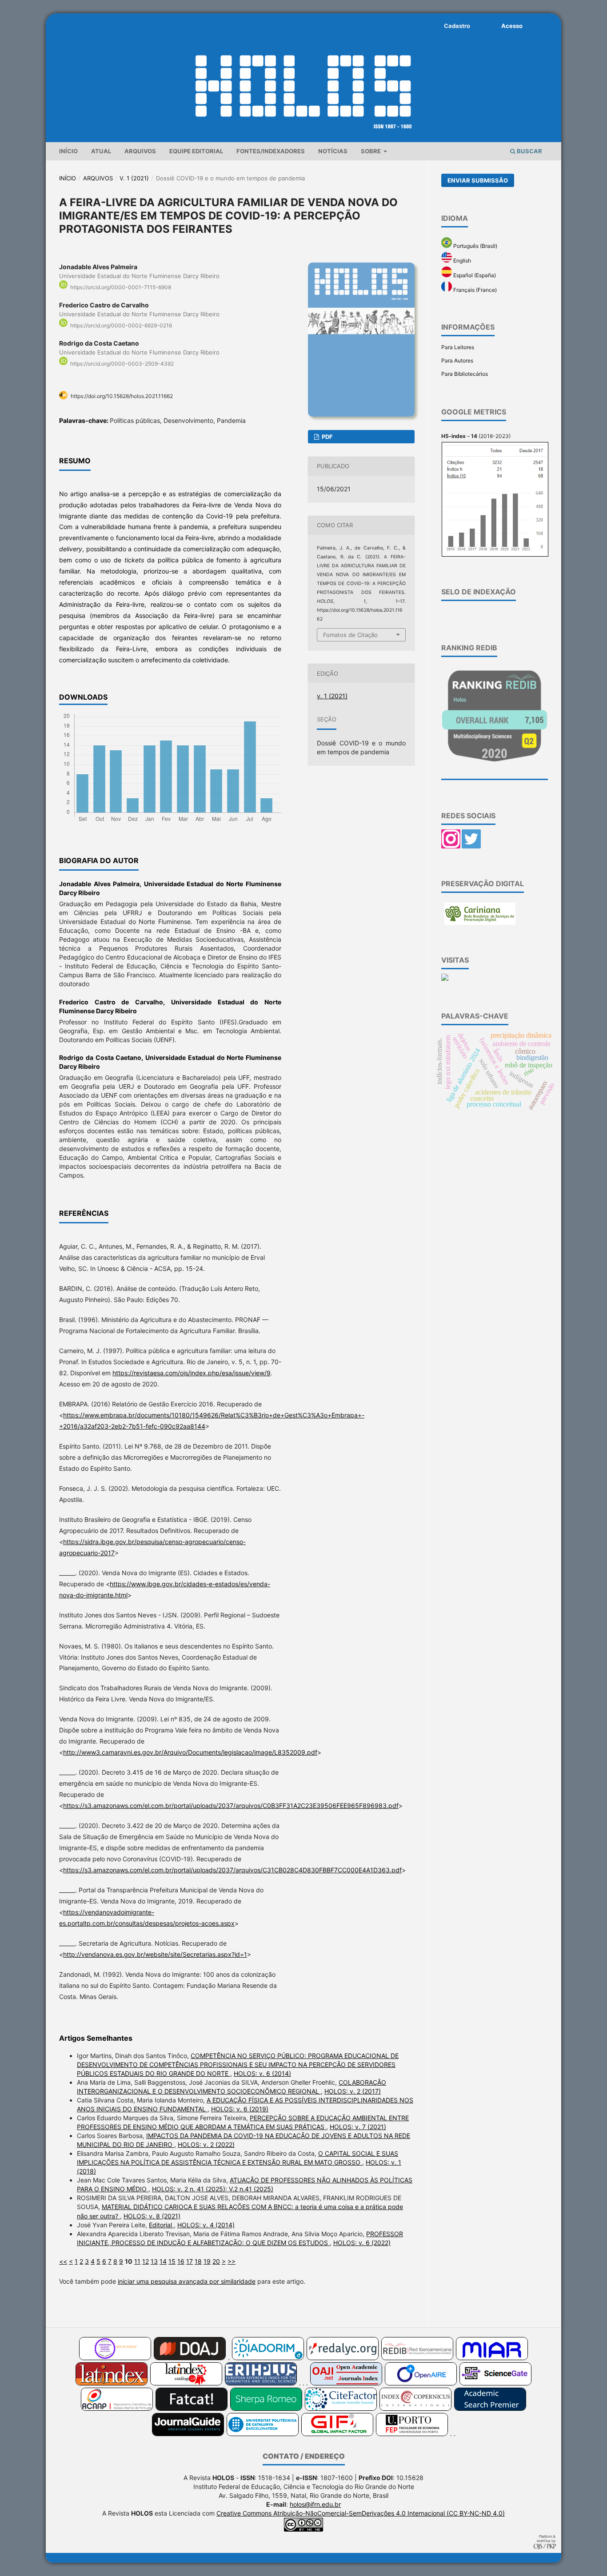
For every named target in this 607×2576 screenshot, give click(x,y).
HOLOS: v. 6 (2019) (240, 2109)
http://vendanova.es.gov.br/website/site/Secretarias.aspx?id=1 (155, 1954)
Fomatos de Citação (350, 635)
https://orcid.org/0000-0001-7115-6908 (121, 287)
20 (216, 2261)
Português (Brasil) (475, 246)
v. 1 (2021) (134, 178)
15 (172, 2261)
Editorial (161, 2225)
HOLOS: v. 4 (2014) (206, 2225)
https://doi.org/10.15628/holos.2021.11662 (122, 396)
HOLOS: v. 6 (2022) (362, 2243)
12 (146, 2261)
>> (232, 2261)
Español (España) (474, 275)
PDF (327, 437)
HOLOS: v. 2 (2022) (206, 2144)
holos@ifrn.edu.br (315, 2504)
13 (154, 2261)
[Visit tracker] (445, 979)
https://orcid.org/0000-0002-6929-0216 (121, 325)
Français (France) (474, 290)
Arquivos (140, 151)
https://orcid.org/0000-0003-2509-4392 (122, 364)
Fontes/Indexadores (271, 151)
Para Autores (457, 360)
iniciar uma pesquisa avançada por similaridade (187, 2281)
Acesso (512, 26)
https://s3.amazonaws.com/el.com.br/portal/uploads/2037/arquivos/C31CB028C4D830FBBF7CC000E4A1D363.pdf (232, 1870)
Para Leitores (458, 347)
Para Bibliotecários (465, 374)
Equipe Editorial (196, 151)
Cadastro (457, 26)
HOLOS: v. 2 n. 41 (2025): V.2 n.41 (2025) (213, 2189)
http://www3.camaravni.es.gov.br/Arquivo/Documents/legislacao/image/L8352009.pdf (190, 1752)
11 (137, 2261)
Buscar (529, 151)
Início (68, 151)
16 (181, 2261)
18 (198, 2261)
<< (63, 2261)
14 (163, 2261)
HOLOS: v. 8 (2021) (152, 2216)
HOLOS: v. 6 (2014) (262, 2073)
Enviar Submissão (478, 180)
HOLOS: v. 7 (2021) (358, 2127)
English (461, 261)
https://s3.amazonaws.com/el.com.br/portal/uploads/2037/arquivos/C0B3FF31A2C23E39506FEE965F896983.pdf (231, 1806)
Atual (101, 151)
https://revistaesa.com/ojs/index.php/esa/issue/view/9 (192, 1373)
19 (207, 2261)
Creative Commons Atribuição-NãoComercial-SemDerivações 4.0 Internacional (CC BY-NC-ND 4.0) (361, 2513)
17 (190, 2261)
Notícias (333, 151)
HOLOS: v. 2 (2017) (353, 2091)
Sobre (371, 151)
